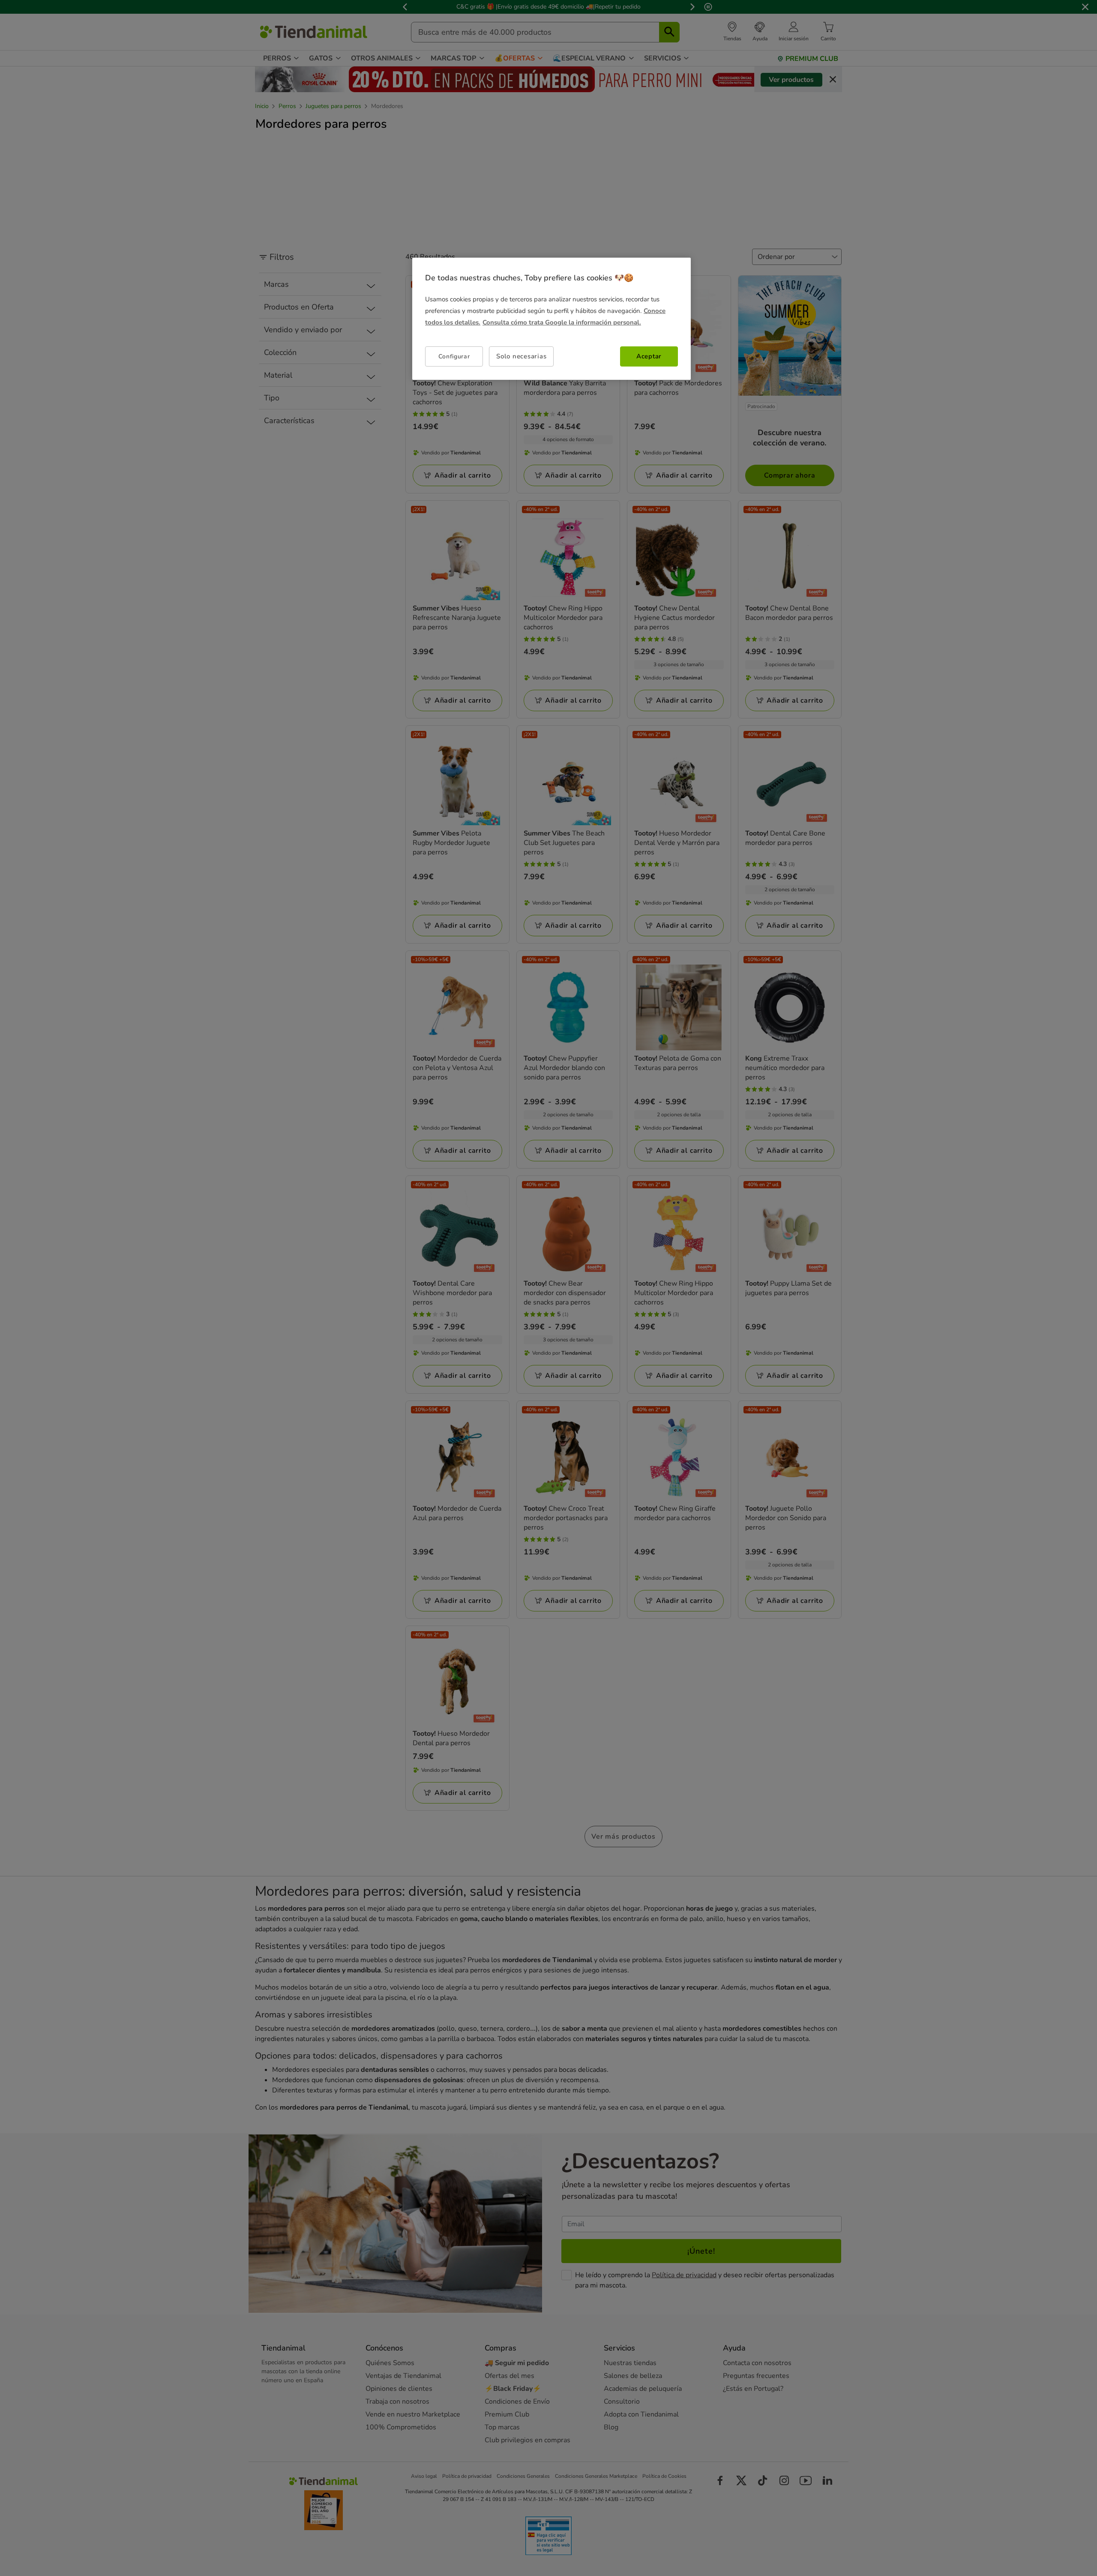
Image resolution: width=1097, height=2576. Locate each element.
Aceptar (649, 356)
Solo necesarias (521, 356)
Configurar (454, 356)
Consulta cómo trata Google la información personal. (562, 322)
